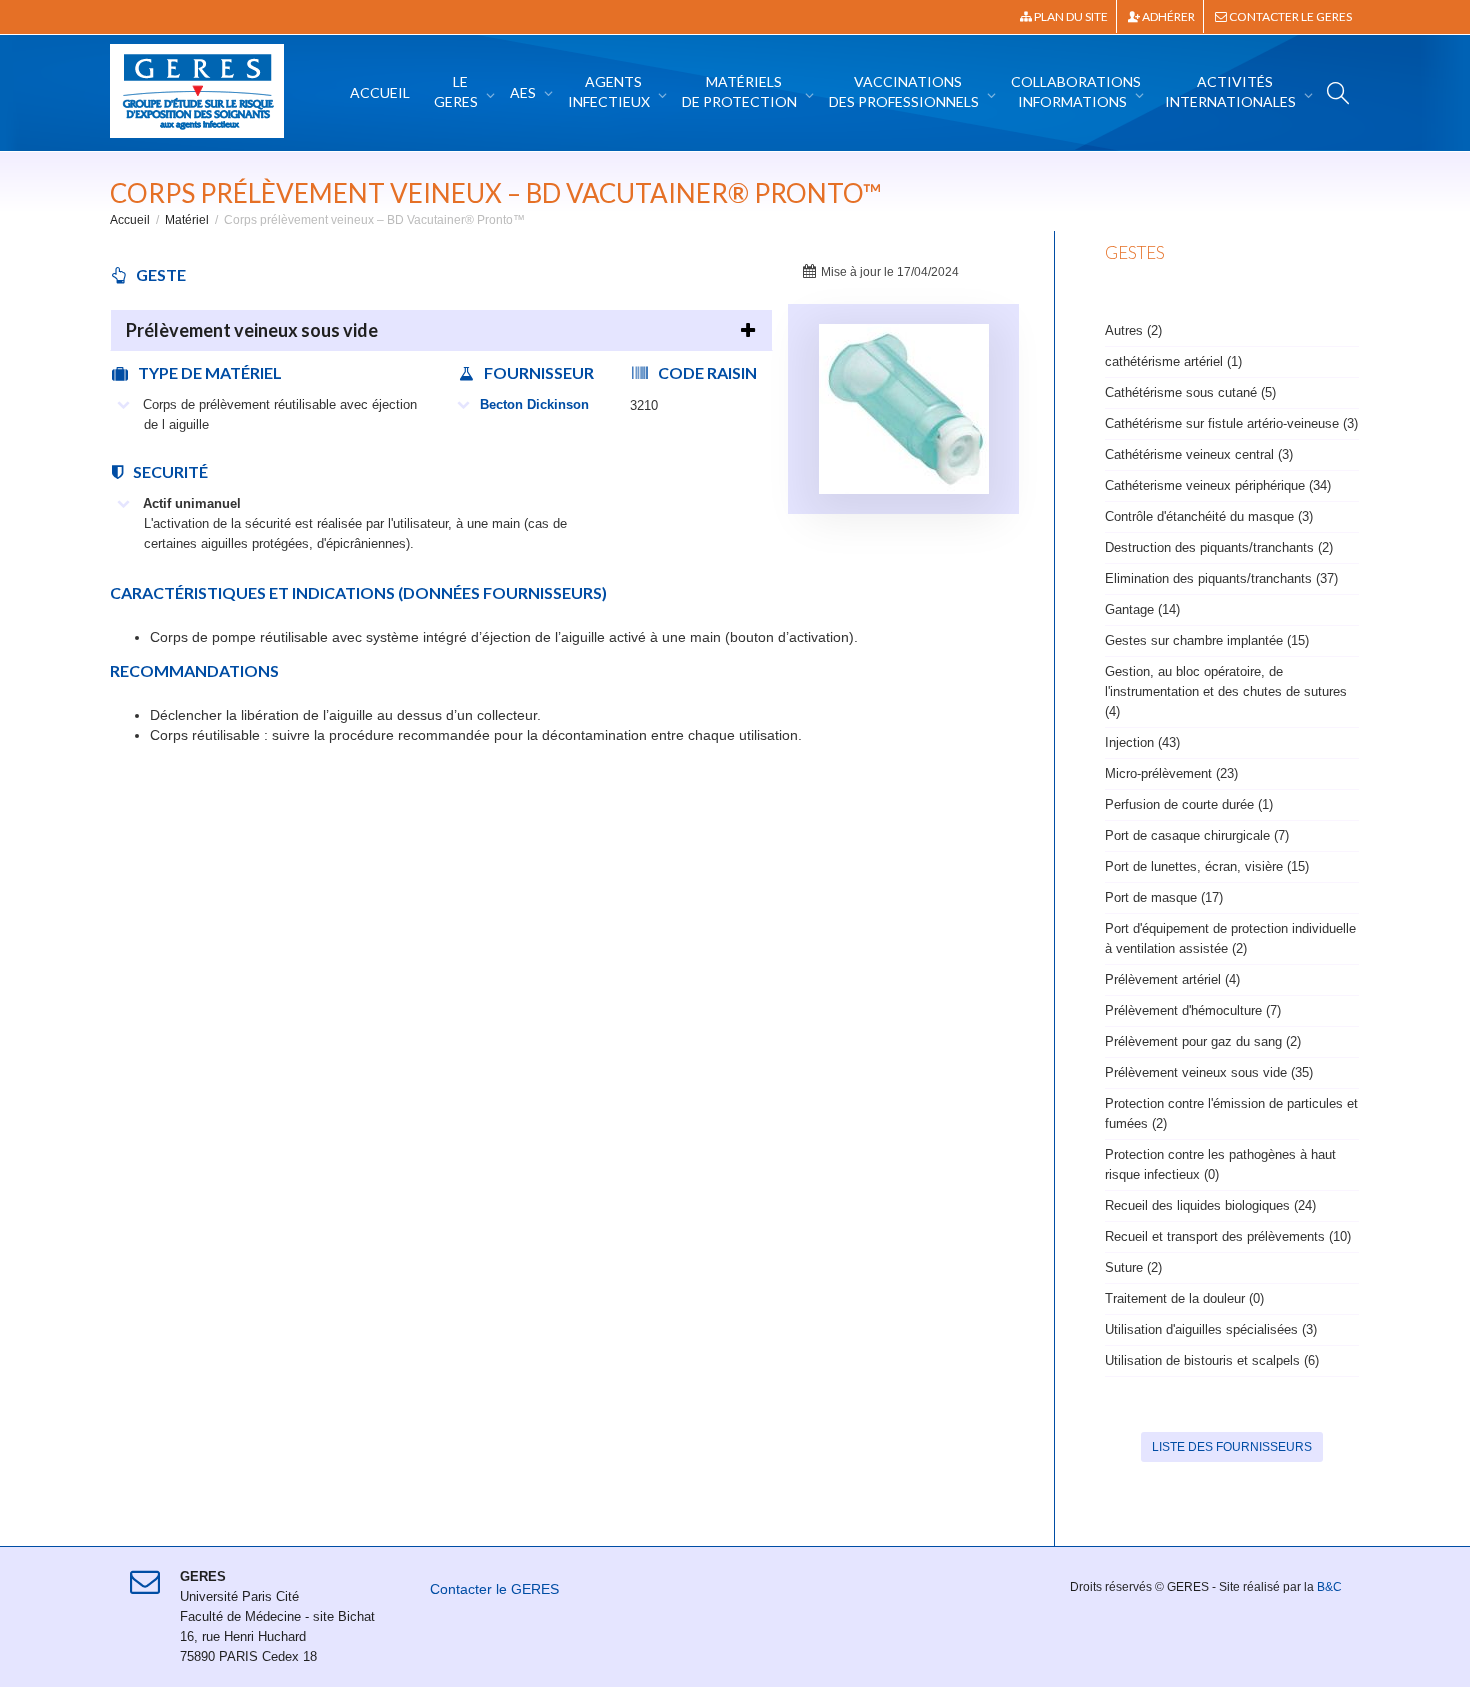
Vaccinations (904, 91)
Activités (1230, 91)
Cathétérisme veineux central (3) (1199, 454)
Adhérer (1167, 16)
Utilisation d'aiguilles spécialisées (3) (1211, 1329)
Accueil (380, 92)
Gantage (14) (1142, 609)
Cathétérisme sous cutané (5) (1190, 392)
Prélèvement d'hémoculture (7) (1193, 1010)
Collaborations (1076, 91)
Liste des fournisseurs (1232, 1447)
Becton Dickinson (534, 404)
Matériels (739, 91)
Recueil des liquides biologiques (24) (1210, 1205)
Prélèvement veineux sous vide (252, 330)
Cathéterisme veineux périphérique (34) (1218, 485)
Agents (609, 91)
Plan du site (1070, 16)
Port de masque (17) (1164, 897)
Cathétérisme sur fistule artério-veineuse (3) (1231, 423)
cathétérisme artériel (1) (1173, 361)
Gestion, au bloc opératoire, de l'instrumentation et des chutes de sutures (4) (1226, 691)
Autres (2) (1133, 330)
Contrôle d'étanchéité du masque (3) (1209, 516)
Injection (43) (1142, 742)
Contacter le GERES (1289, 16)
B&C (1329, 1587)
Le (456, 91)
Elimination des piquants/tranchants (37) (1221, 578)
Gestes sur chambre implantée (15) (1207, 640)
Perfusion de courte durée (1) (1189, 804)
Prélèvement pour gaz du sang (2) (1203, 1041)
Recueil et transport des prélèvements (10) (1228, 1236)
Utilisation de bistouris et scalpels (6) (1212, 1360)
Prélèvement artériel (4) (1172, 979)
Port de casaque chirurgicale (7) (1197, 835)
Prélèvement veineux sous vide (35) (1209, 1072)
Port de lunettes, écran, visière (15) (1207, 866)
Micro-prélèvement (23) (1171, 773)
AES (524, 92)
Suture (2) (1133, 1267)
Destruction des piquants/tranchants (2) (1219, 547)
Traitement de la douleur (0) (1184, 1298)
